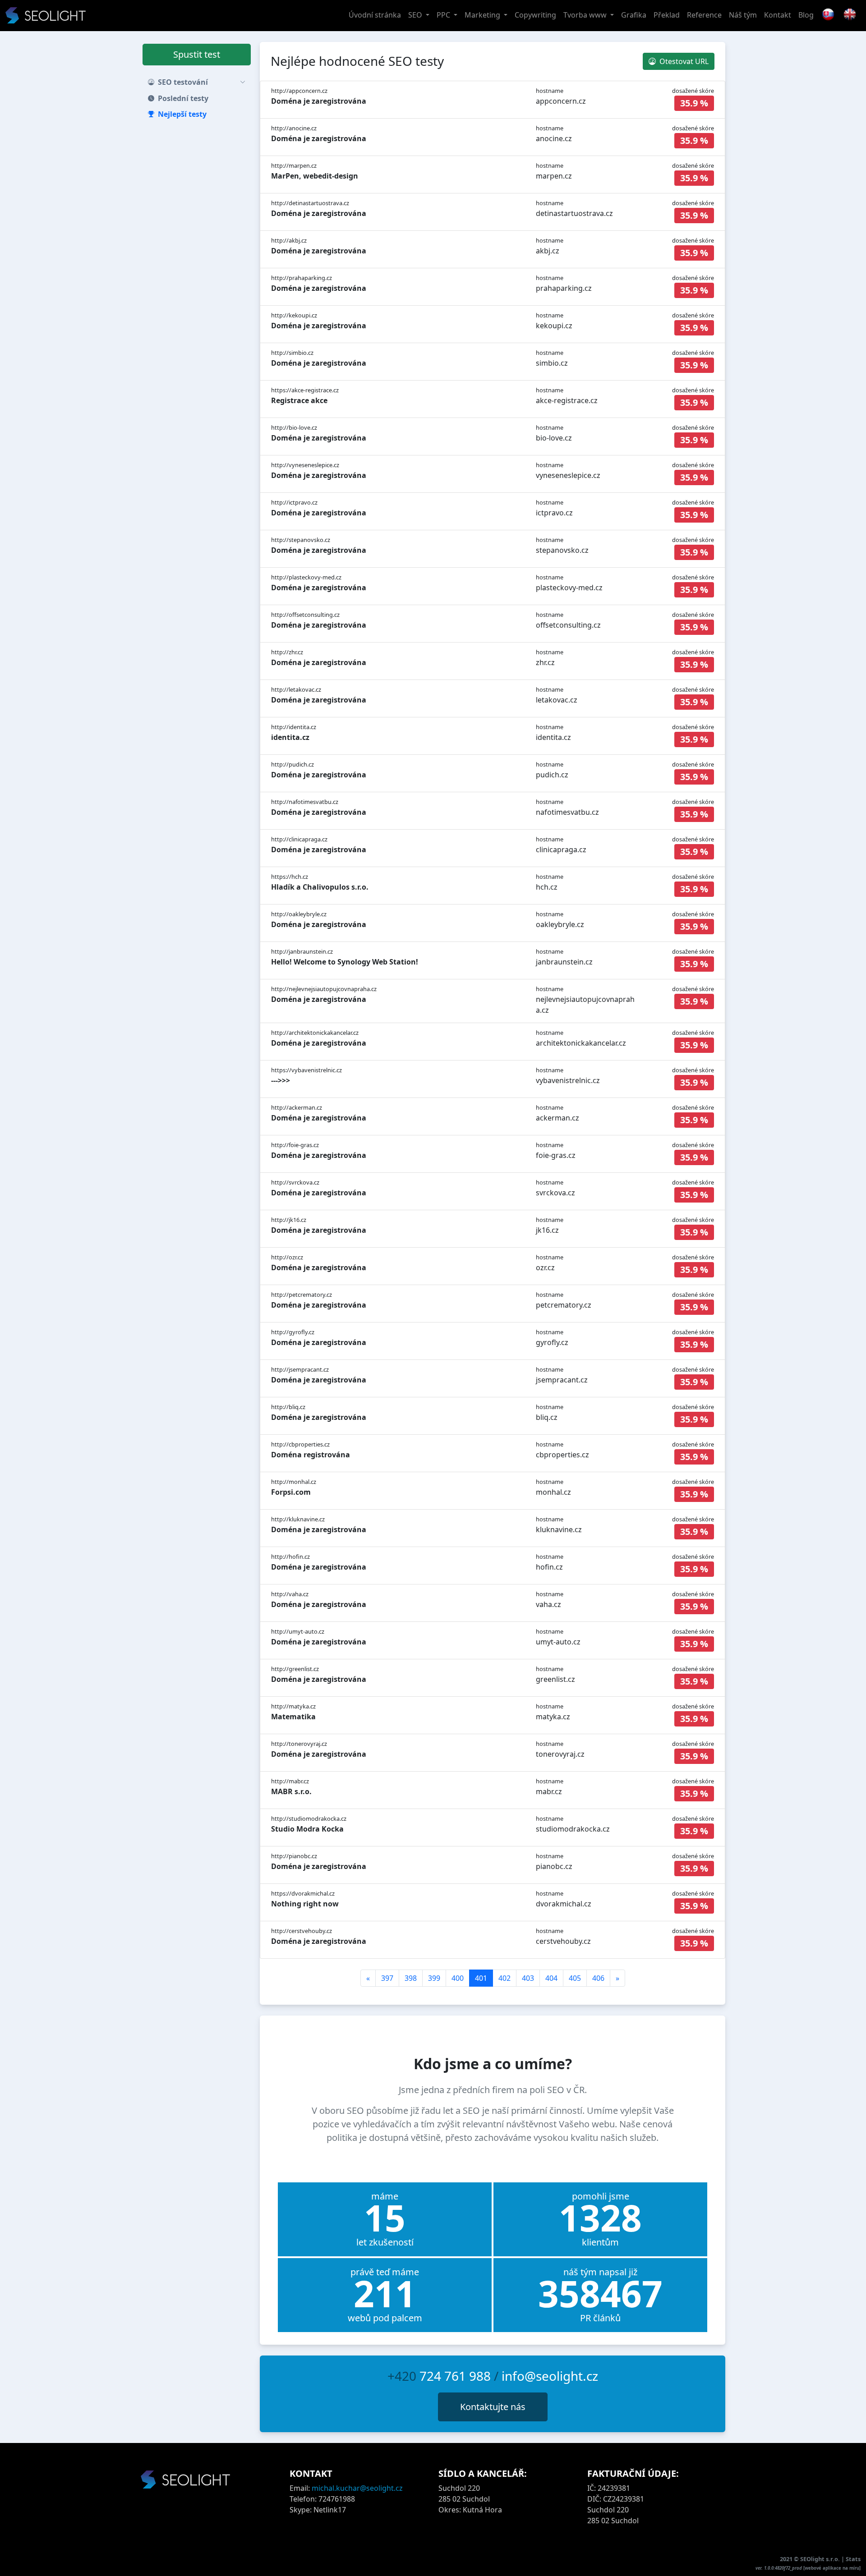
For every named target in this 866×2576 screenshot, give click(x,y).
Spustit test (197, 54)
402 (504, 1978)
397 (387, 1978)
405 (575, 1978)
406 (598, 1978)
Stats (853, 2559)
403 (528, 1978)
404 (551, 1978)
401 (481, 1978)
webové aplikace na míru (832, 2568)
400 (458, 1978)
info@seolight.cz (550, 2376)
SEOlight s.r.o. (821, 2559)
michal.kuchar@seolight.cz (357, 2488)
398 (411, 1978)
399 (434, 1978)
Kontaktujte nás (493, 2407)
